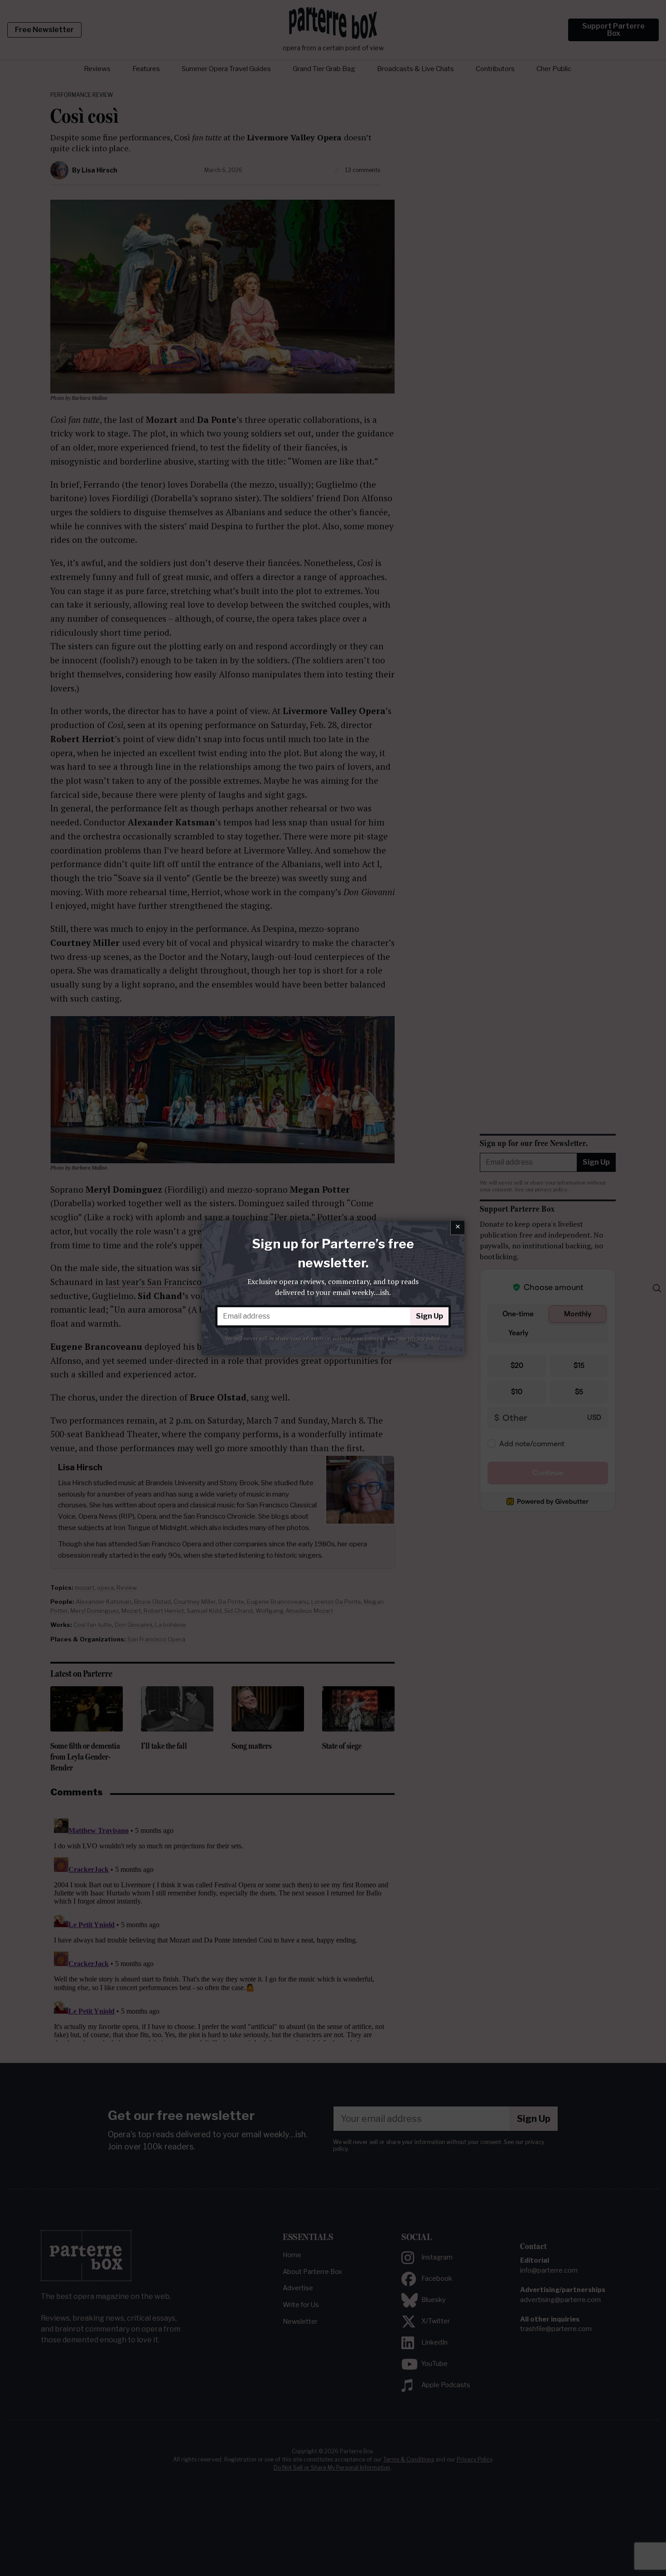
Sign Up (430, 1316)
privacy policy (424, 1338)
